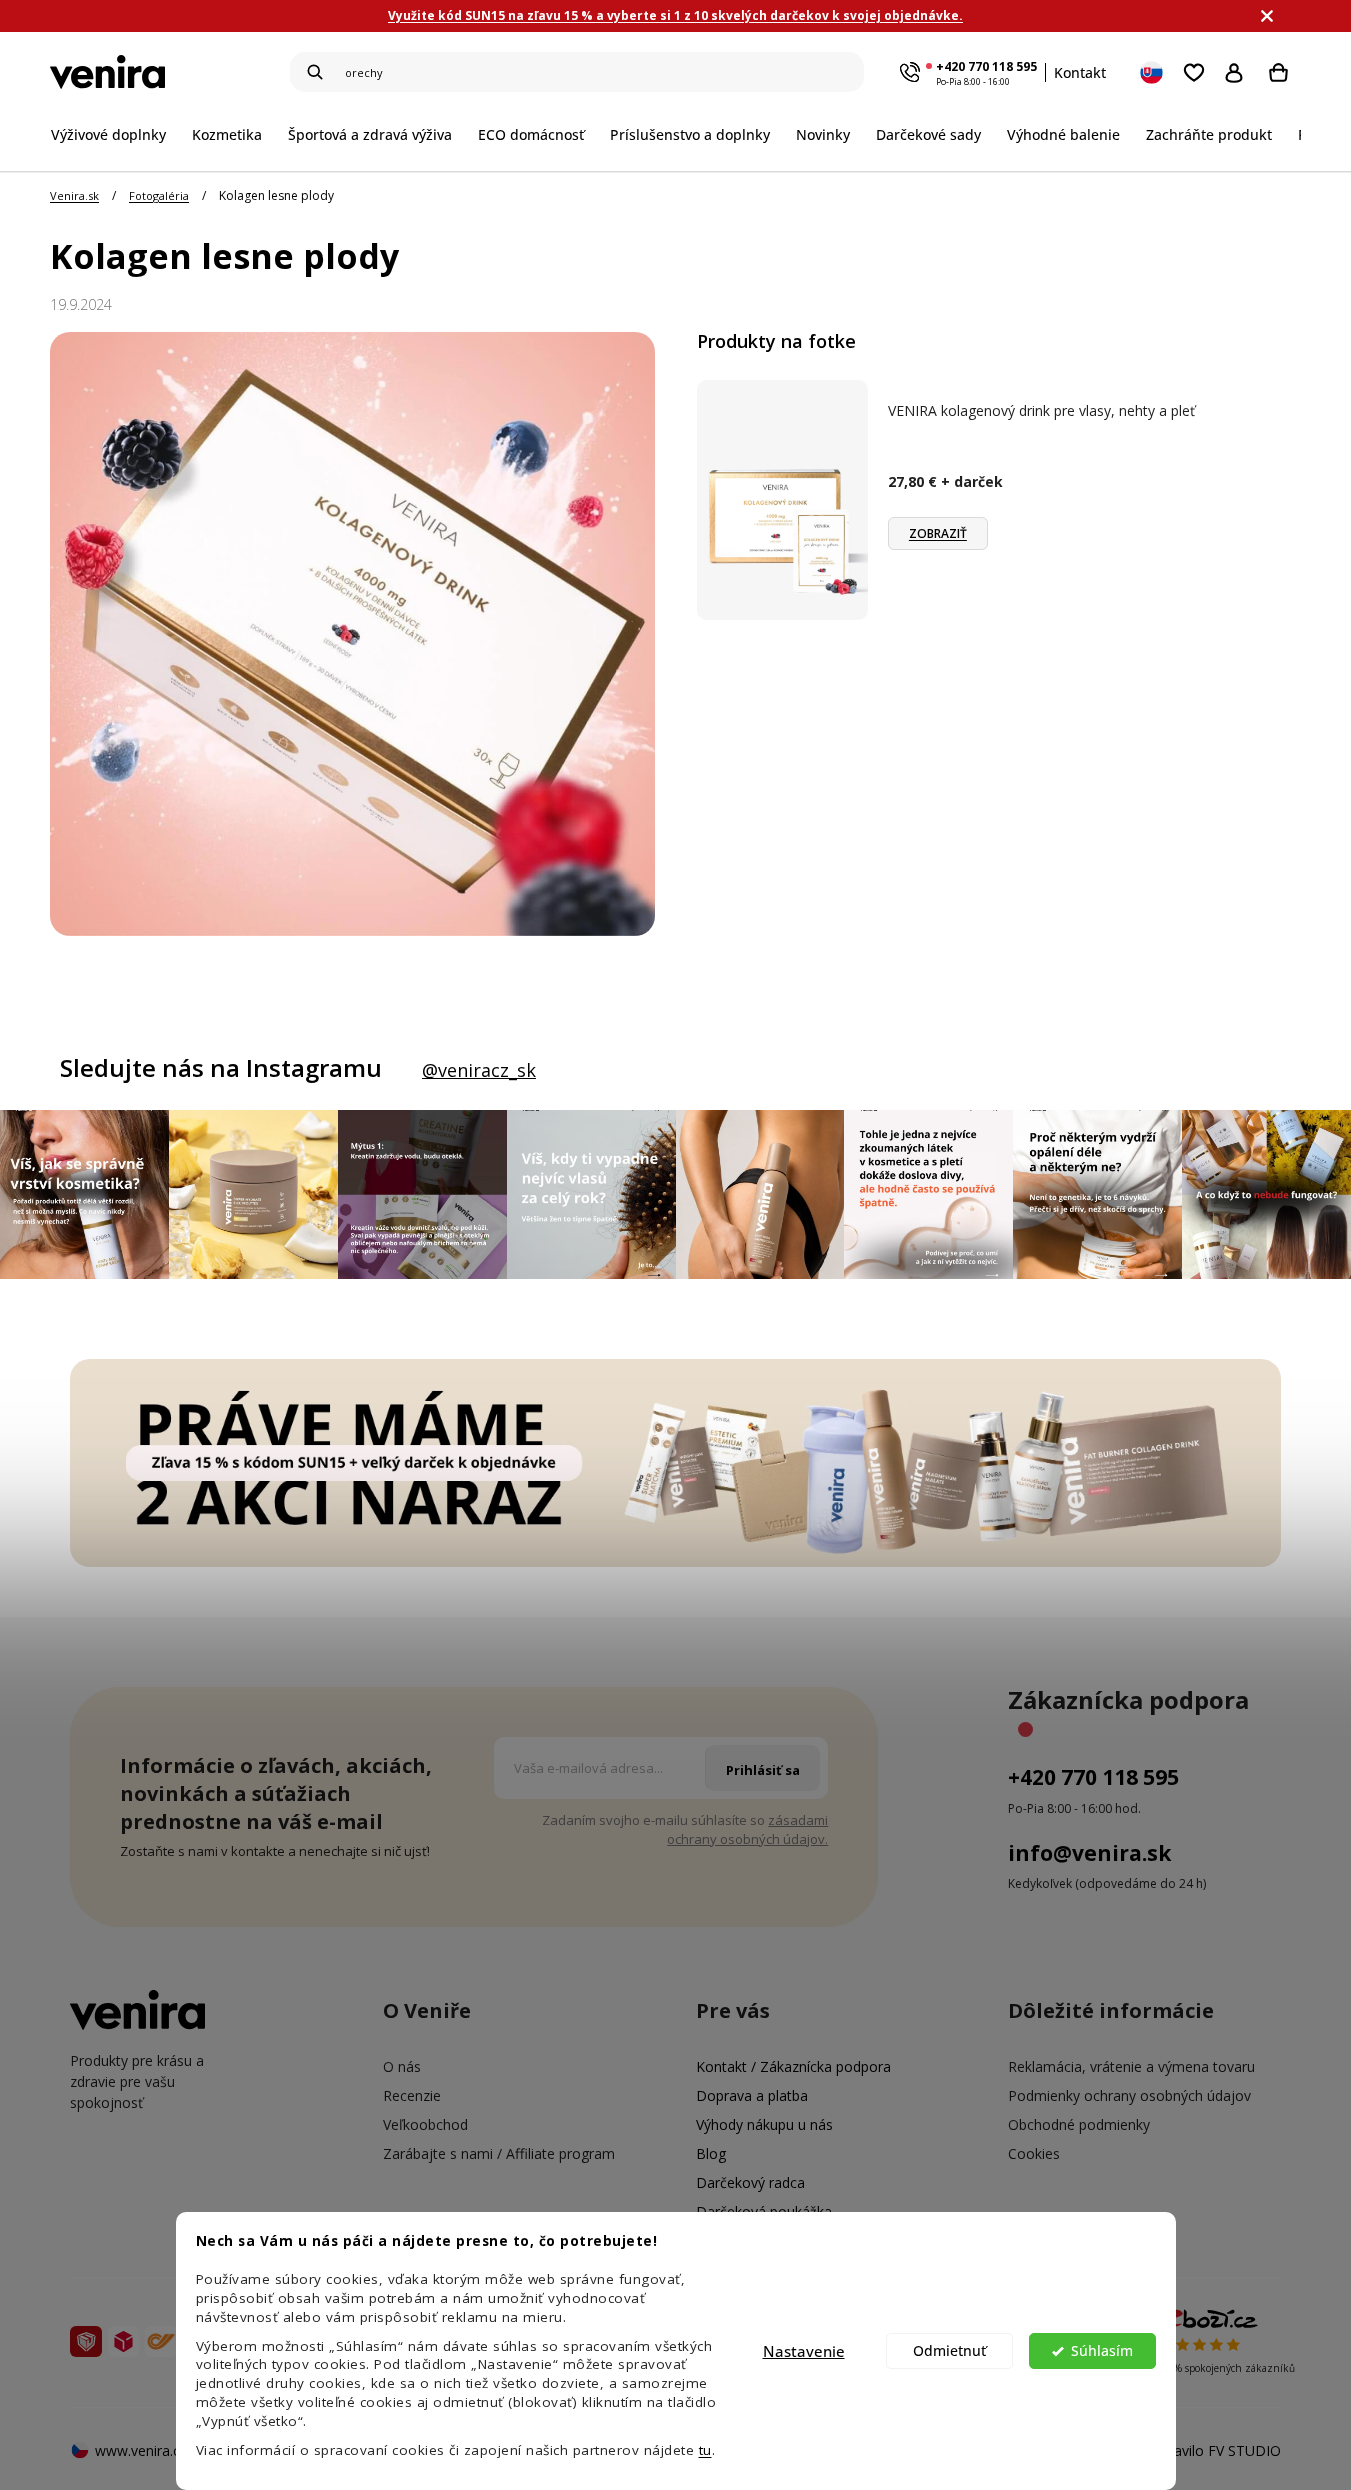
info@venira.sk (1089, 1853)
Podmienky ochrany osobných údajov (1129, 2095)
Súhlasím (1102, 2351)
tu (705, 2450)
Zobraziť (938, 533)
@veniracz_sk (479, 1070)
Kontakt (1080, 72)
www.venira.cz (141, 2450)
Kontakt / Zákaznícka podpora (793, 2066)
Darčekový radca (750, 2182)
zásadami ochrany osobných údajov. (747, 1829)
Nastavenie (804, 2351)
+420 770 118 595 (986, 66)
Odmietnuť (949, 2351)
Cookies (1034, 2153)
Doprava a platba (752, 2095)
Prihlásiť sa (1238, 72)
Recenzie (412, 2095)
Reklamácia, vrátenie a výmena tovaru (1131, 2066)
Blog (711, 2153)
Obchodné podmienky (1079, 2124)
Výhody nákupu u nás (764, 2124)
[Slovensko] (1153, 72)
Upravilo (1216, 2450)
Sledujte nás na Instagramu (221, 1068)
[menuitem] (115, 134)
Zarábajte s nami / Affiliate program (499, 2153)
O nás (402, 2066)
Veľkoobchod (425, 2124)
